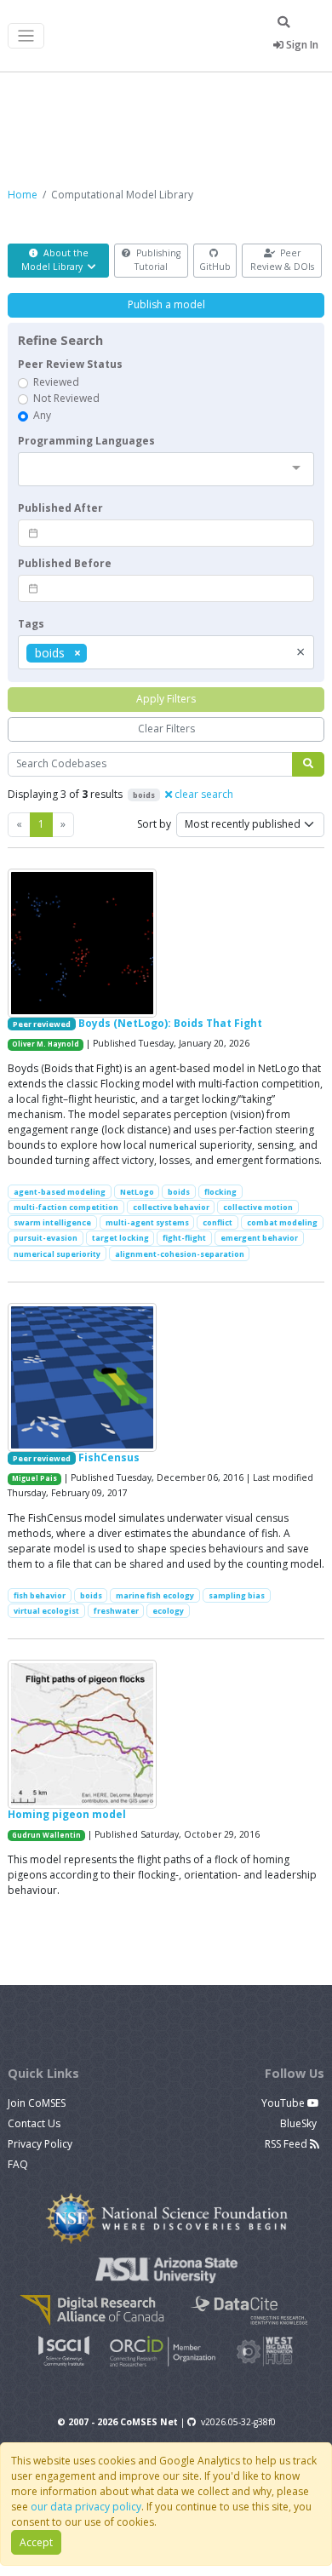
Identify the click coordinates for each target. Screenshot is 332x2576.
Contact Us (34, 2123)
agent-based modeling (60, 1192)
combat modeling (282, 1222)
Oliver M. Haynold (46, 1044)
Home (23, 195)
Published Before (65, 563)
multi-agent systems (147, 1222)
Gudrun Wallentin (46, 1835)
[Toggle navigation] (26, 36)
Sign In (301, 45)
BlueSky (300, 2123)
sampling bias (237, 1595)
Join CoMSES (37, 2103)
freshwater (116, 1611)
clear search (203, 794)
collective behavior (171, 1207)
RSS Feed (287, 2144)
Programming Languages (86, 441)
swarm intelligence (52, 1222)
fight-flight (184, 1238)
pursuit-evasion (46, 1238)
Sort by (154, 824)
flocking (220, 1192)
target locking (120, 1238)
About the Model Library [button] (55, 260)
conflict (218, 1222)
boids (179, 1192)
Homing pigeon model (67, 1814)
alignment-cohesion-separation (180, 1254)
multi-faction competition (66, 1207)
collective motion (258, 1207)
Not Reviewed (66, 398)
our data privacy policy (86, 2507)
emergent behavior (259, 1238)
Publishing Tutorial (157, 260)
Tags (31, 624)
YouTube (284, 2103)
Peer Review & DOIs (282, 260)
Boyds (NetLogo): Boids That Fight (170, 1023)
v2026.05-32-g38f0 (238, 2422)
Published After (60, 508)
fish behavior (40, 1595)
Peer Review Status (70, 364)
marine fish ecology (155, 1595)
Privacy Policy (40, 2144)
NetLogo (137, 1192)
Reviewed (56, 382)
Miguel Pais (34, 1478)
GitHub (215, 267)
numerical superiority (57, 1254)
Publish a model (166, 304)
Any (42, 415)
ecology (168, 1611)
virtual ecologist (46, 1611)
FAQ (18, 2164)
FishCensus (109, 1457)
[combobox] (166, 469)
